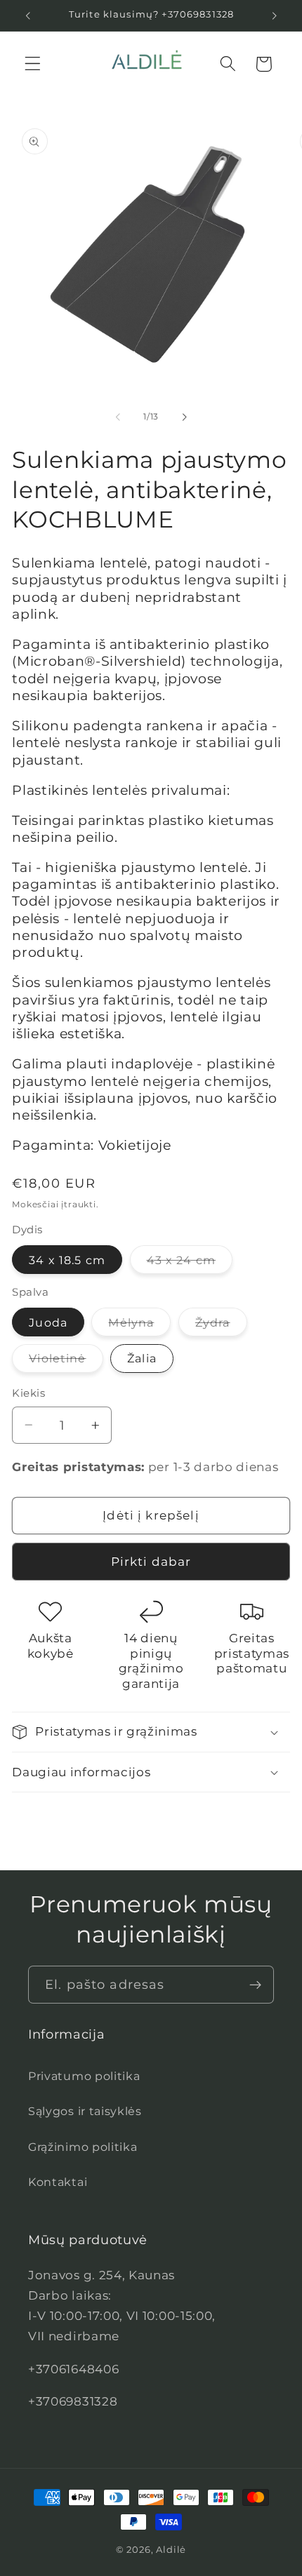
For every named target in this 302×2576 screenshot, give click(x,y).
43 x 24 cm (190, 1263)
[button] (33, 64)
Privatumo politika (84, 2076)
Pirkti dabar (151, 1561)
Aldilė (171, 2550)
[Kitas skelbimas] (275, 15)
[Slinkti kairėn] (118, 417)
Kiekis (28, 1393)
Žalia (142, 1358)
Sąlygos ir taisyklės (85, 2111)
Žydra (221, 1326)
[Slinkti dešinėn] (184, 417)
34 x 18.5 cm (67, 1260)
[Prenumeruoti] (255, 1985)
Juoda (48, 1322)
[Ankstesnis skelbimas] (27, 15)
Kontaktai (58, 2182)
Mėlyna (139, 1326)
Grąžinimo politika (83, 2147)
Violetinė (66, 1362)
